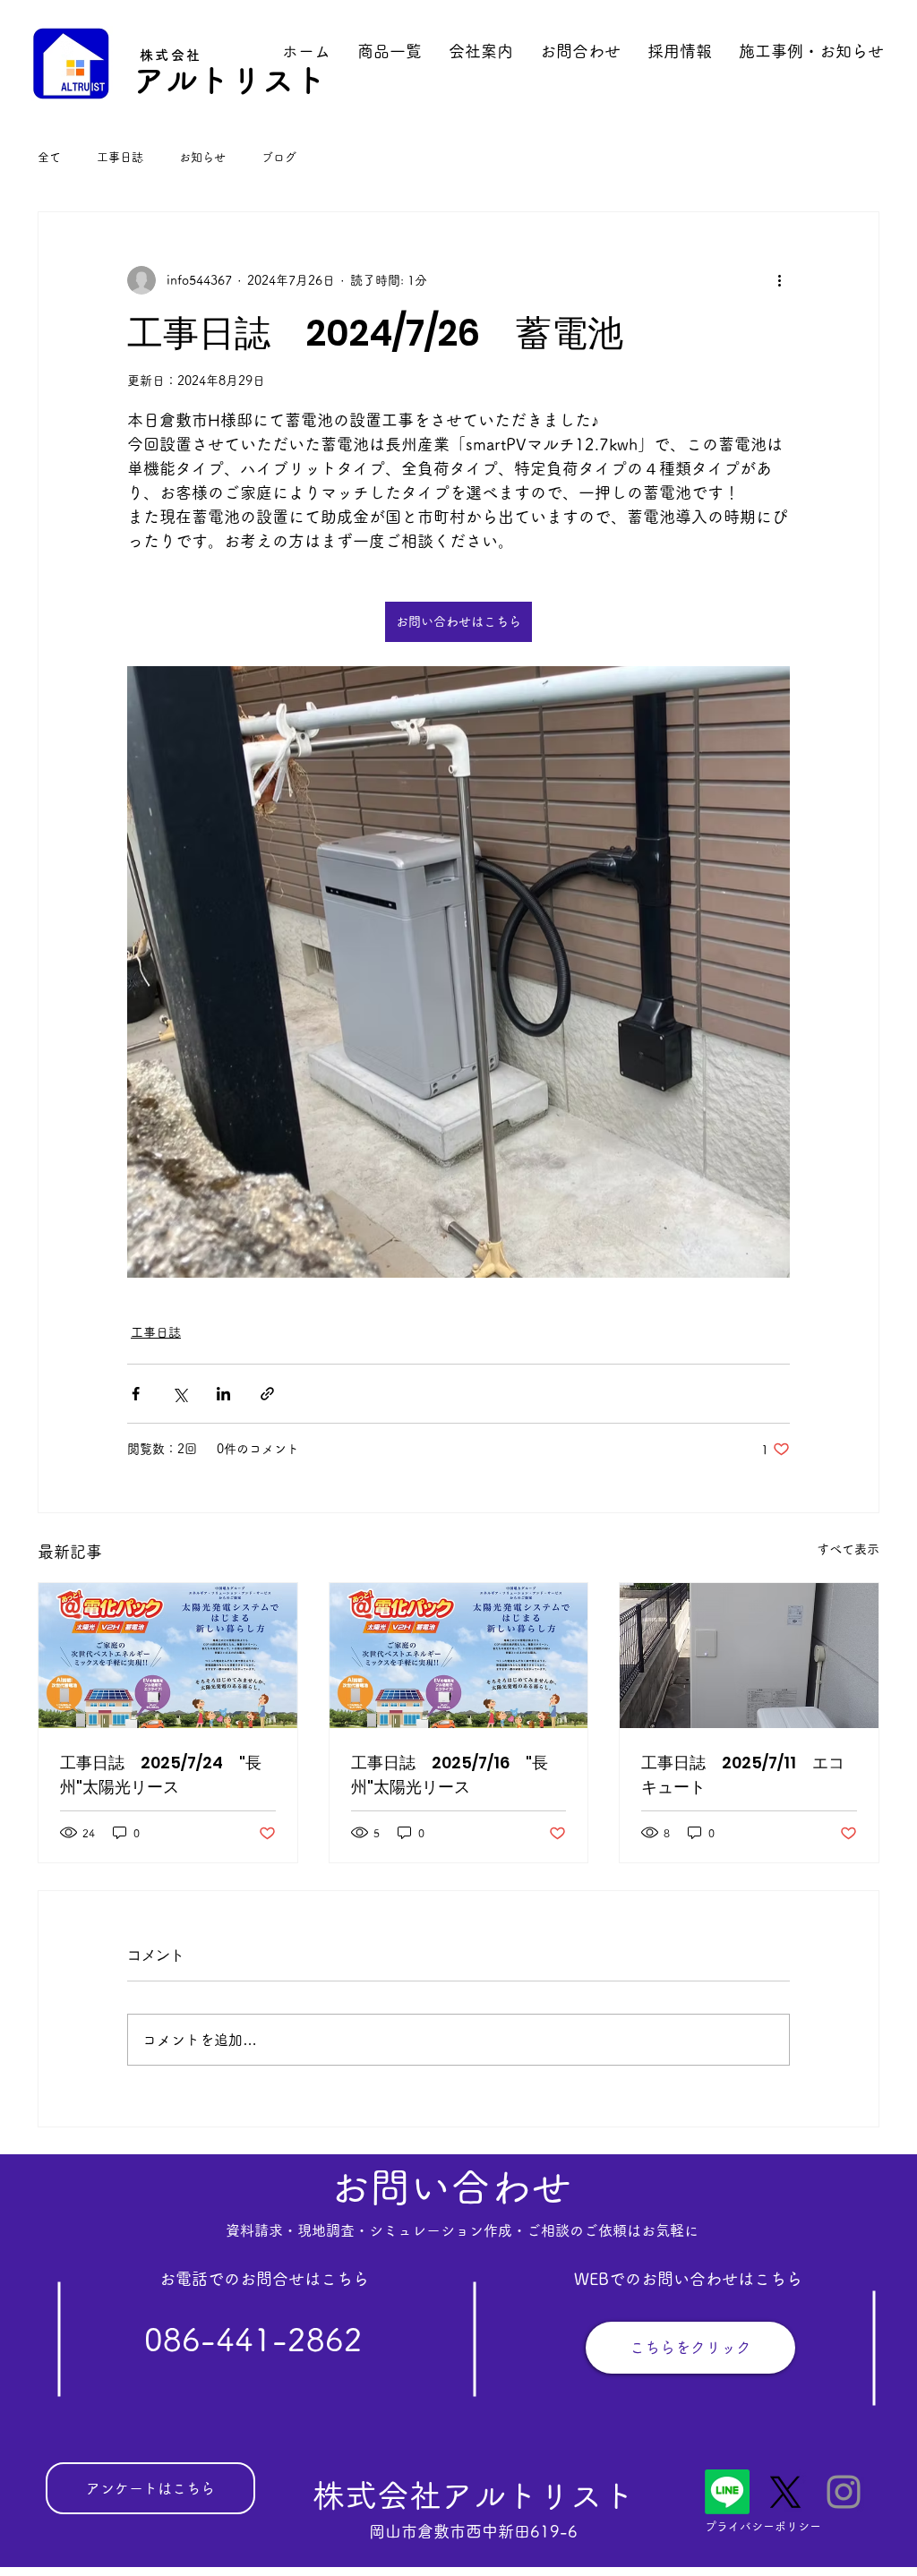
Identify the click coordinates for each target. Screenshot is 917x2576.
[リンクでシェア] (267, 1394)
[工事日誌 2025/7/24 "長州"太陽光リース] (168, 1656)
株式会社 (171, 55)
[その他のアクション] (779, 280)
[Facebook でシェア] (136, 1394)
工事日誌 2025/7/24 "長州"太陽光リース (161, 1775)
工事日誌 (120, 157)
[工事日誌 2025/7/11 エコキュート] (749, 1656)
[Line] (727, 2492)
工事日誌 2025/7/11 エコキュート (743, 1775)
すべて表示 (848, 1549)
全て (49, 157)
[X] (785, 2492)
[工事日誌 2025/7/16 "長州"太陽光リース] (459, 1656)
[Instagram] (844, 2492)
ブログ (279, 157)
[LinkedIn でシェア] (223, 1394)
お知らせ (202, 157)
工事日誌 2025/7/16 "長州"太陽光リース (450, 1775)
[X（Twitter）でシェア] (180, 1394)
